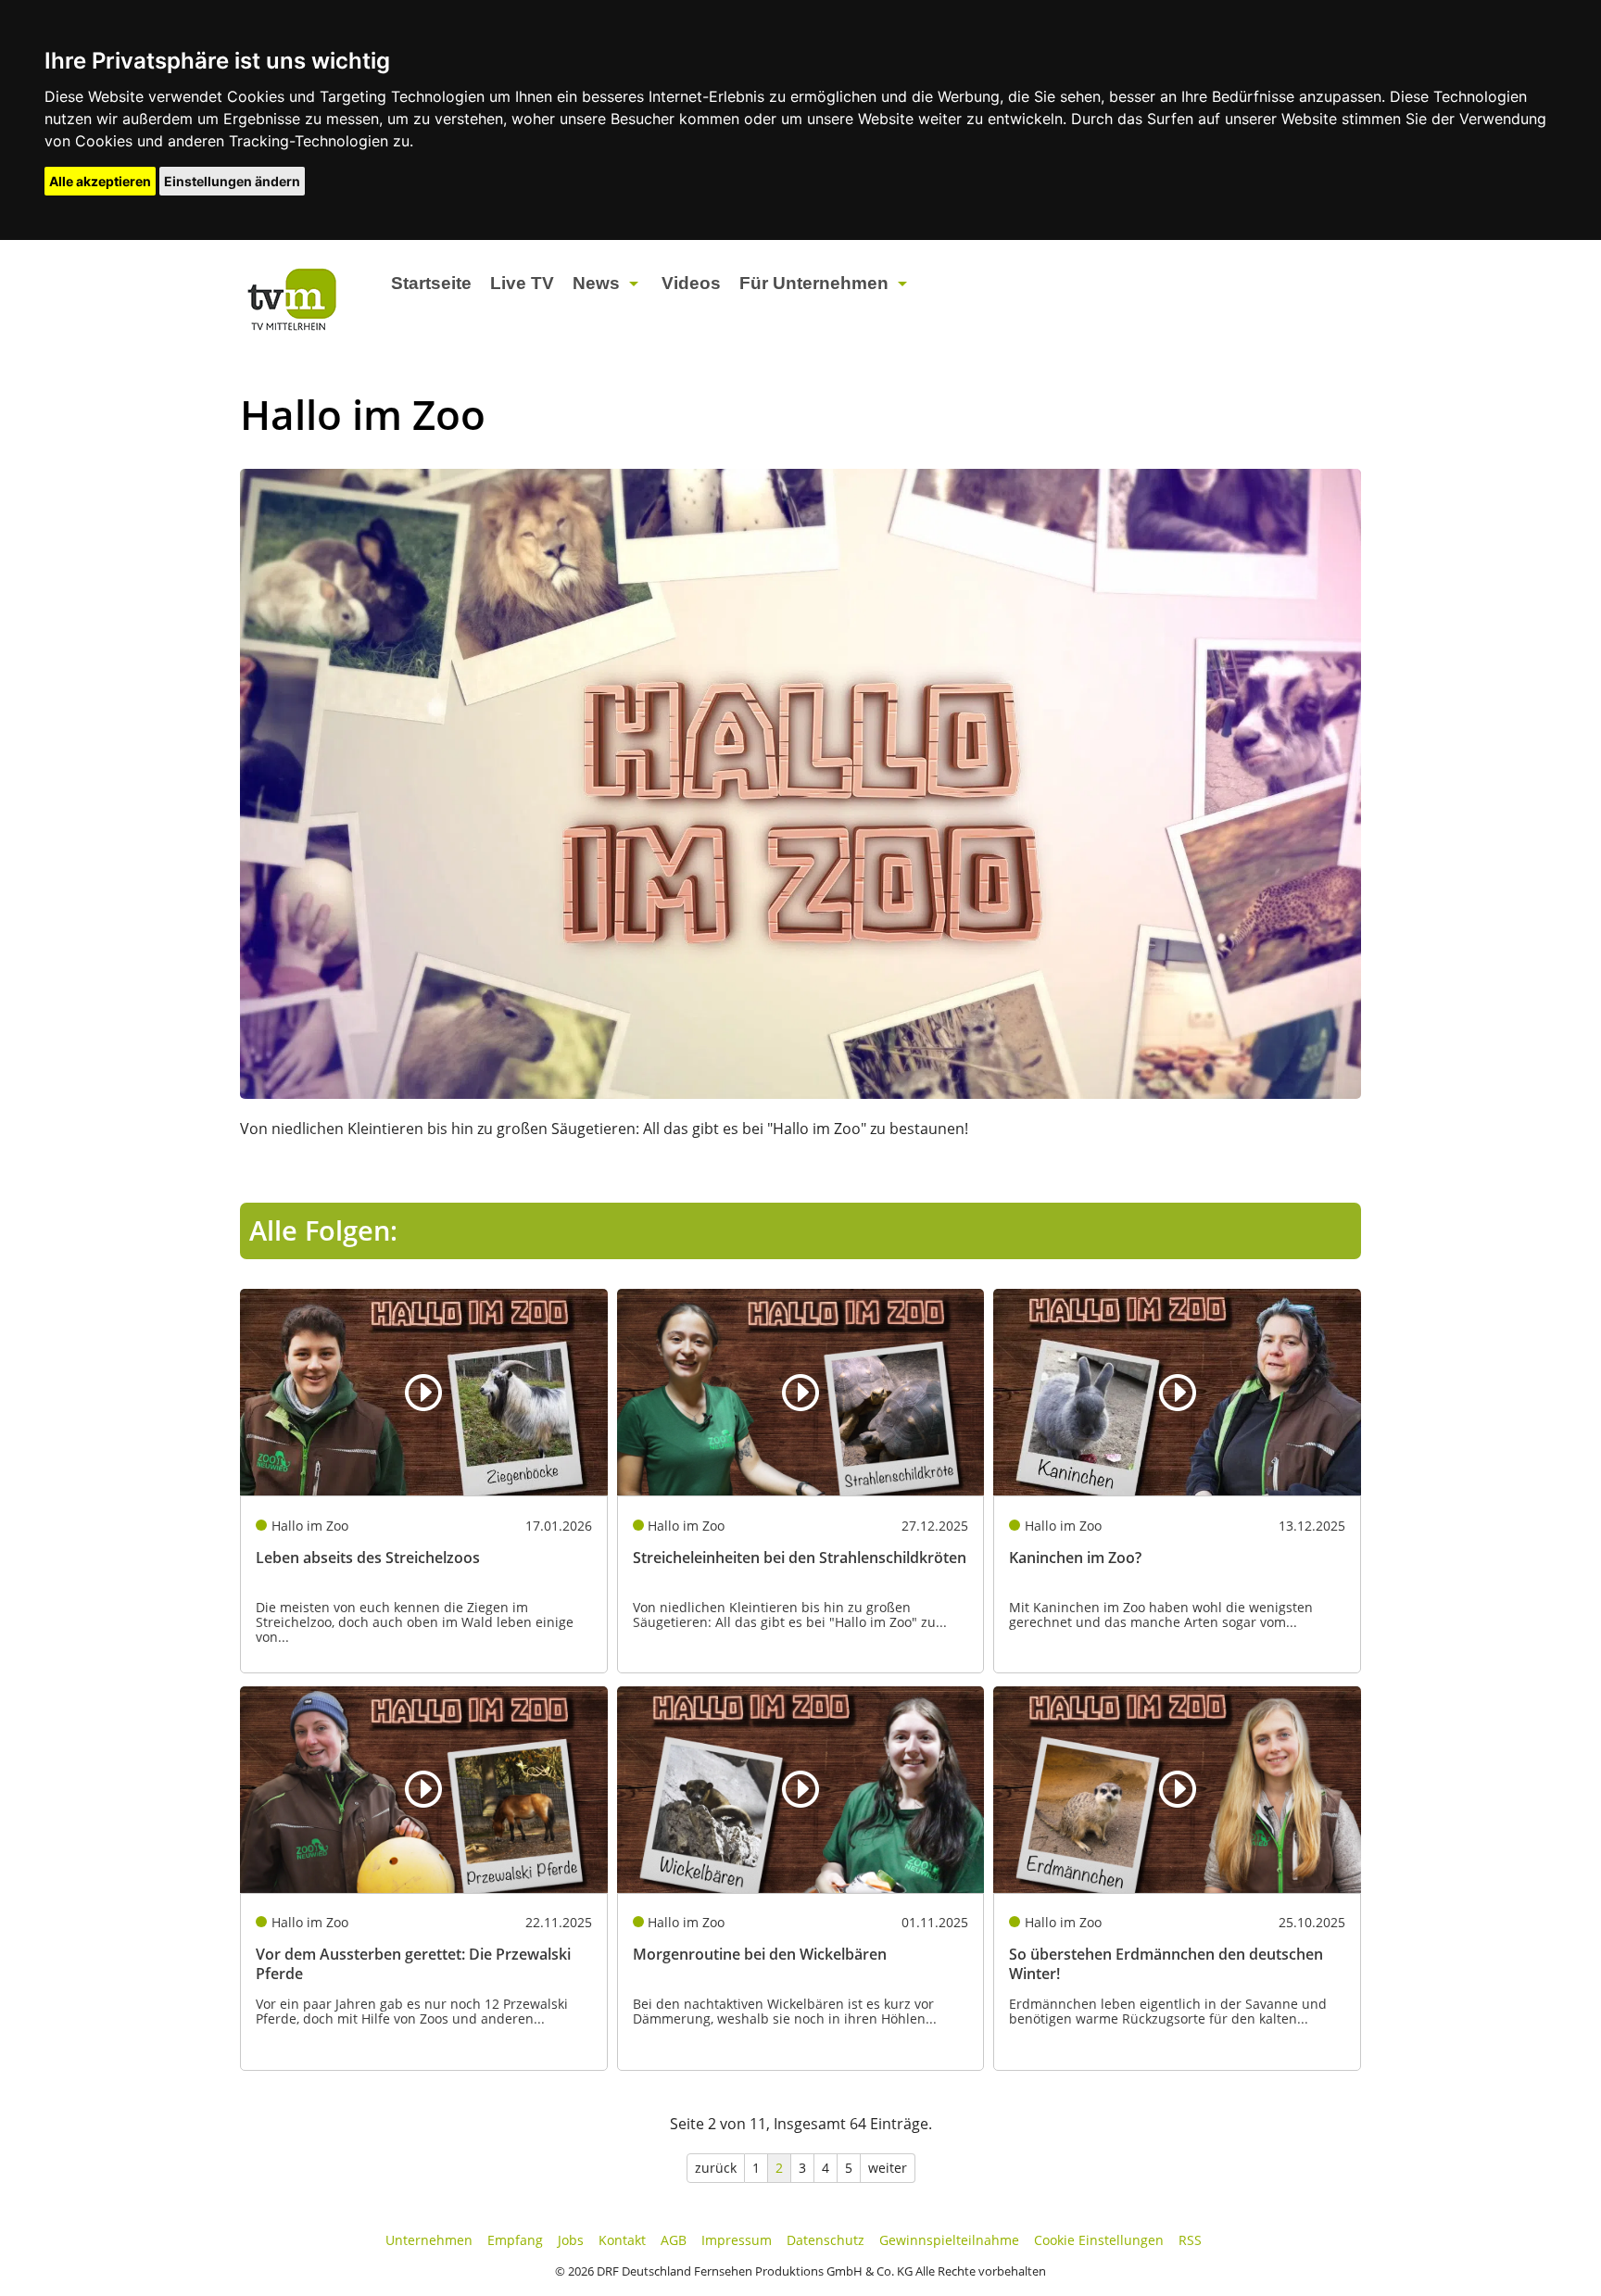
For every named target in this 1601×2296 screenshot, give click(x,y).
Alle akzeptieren (100, 181)
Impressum (737, 2240)
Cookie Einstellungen (1099, 2240)
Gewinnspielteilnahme (949, 2240)
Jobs (571, 2240)
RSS (1190, 2240)
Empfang (515, 2240)
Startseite (431, 283)
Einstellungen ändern (232, 181)
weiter (888, 2168)
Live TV (522, 283)
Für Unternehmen (814, 283)
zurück (716, 2168)
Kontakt (622, 2240)
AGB (674, 2240)
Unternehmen (429, 2240)
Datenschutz (826, 2240)
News (596, 283)
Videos (691, 283)
